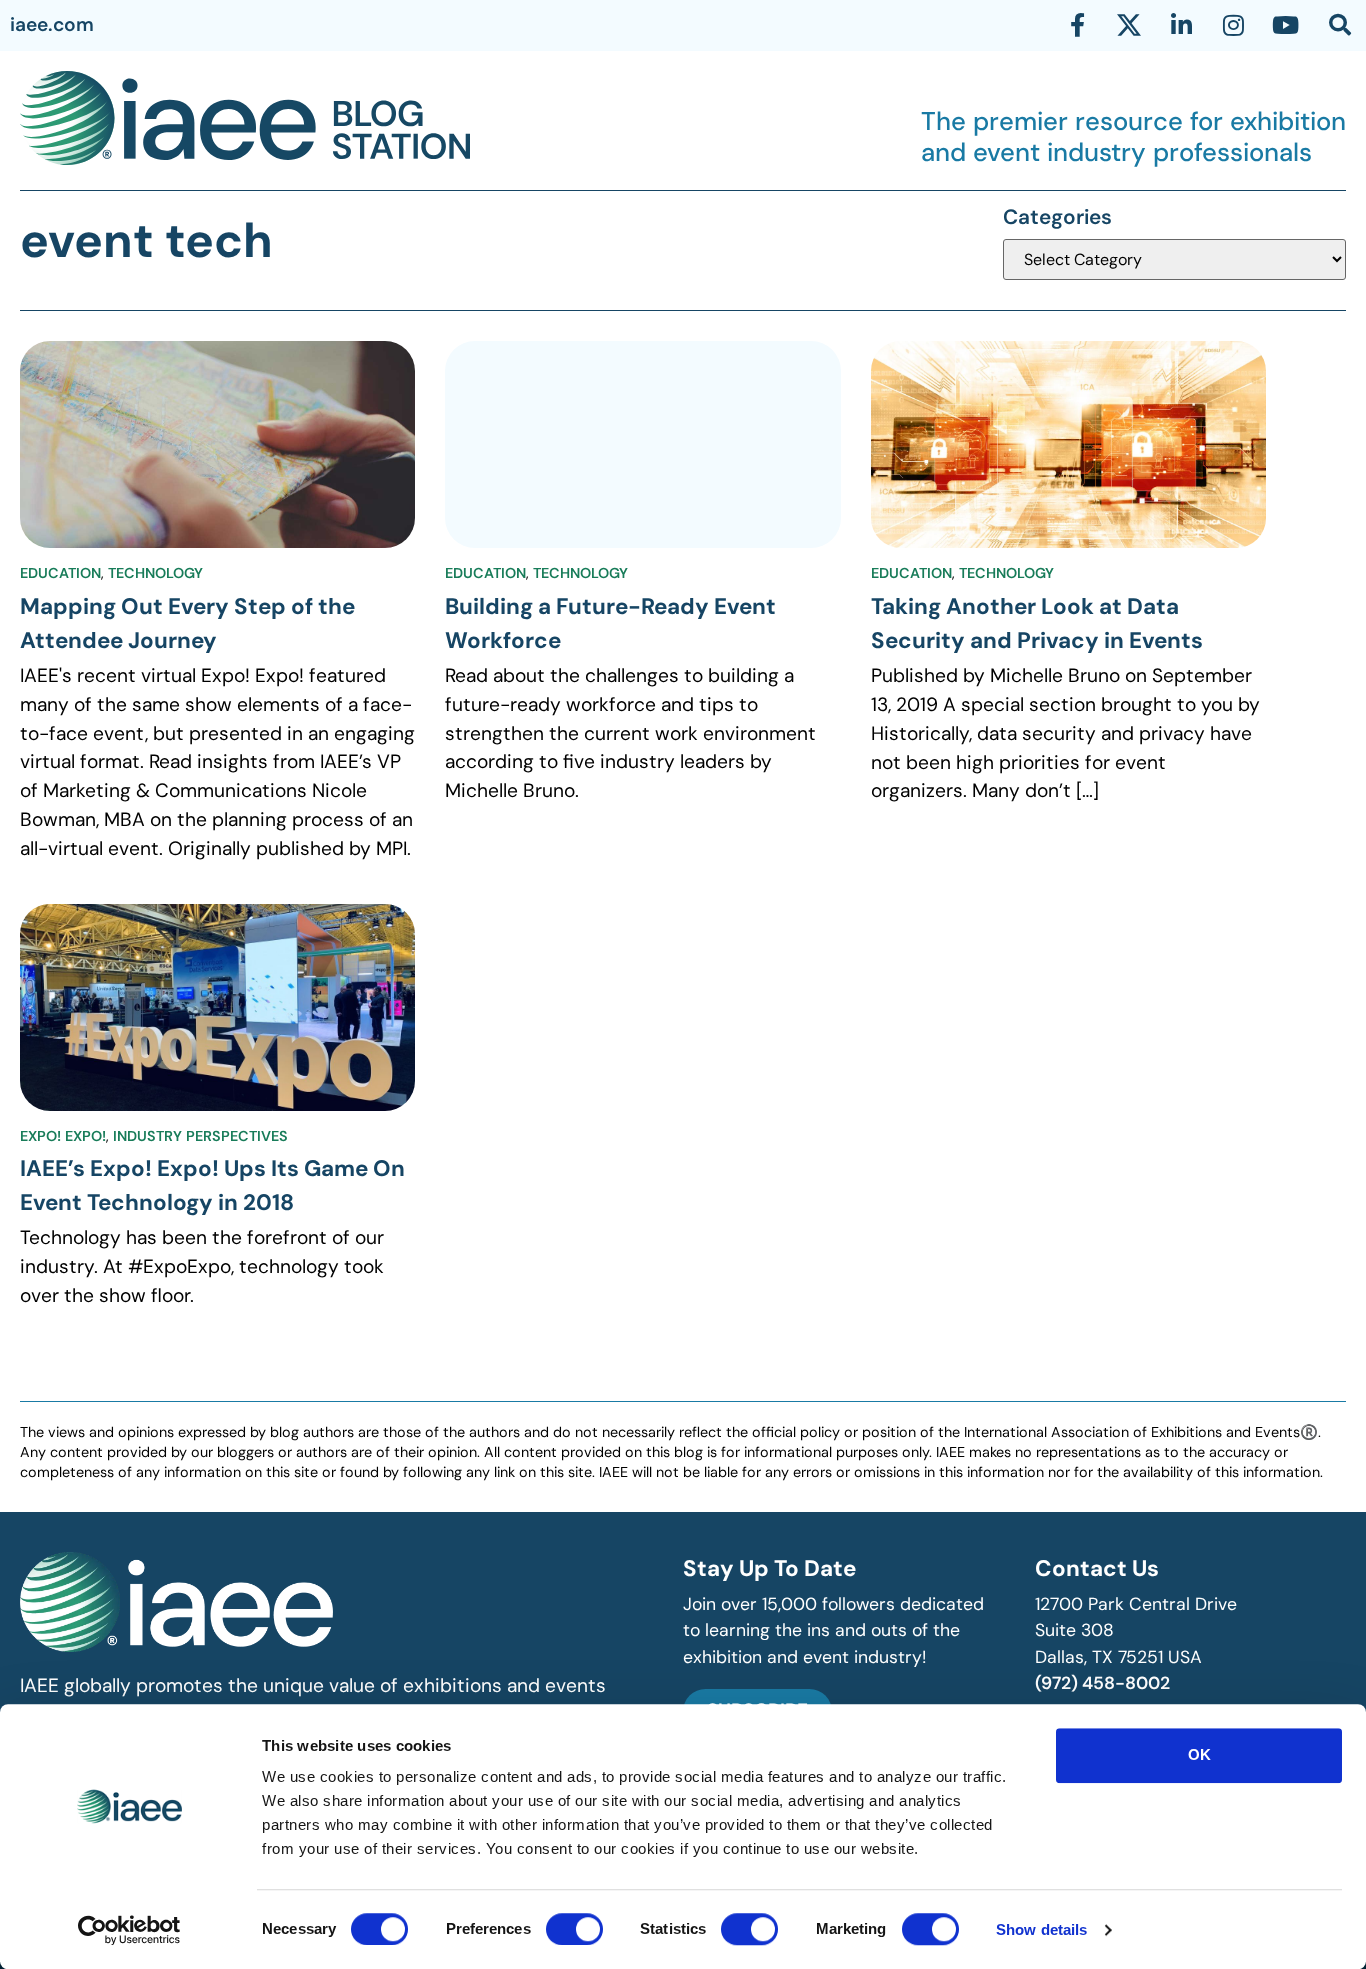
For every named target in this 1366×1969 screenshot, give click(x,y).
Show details (1041, 1929)
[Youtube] (1285, 25)
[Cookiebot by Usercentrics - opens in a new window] (129, 1930)
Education (60, 573)
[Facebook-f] (1077, 25)
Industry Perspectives (200, 1136)
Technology (155, 573)
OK (1199, 1754)
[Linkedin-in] (1181, 25)
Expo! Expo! (63, 1136)
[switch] (574, 1929)
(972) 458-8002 (1102, 1683)
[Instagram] (1233, 25)
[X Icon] (1129, 25)
